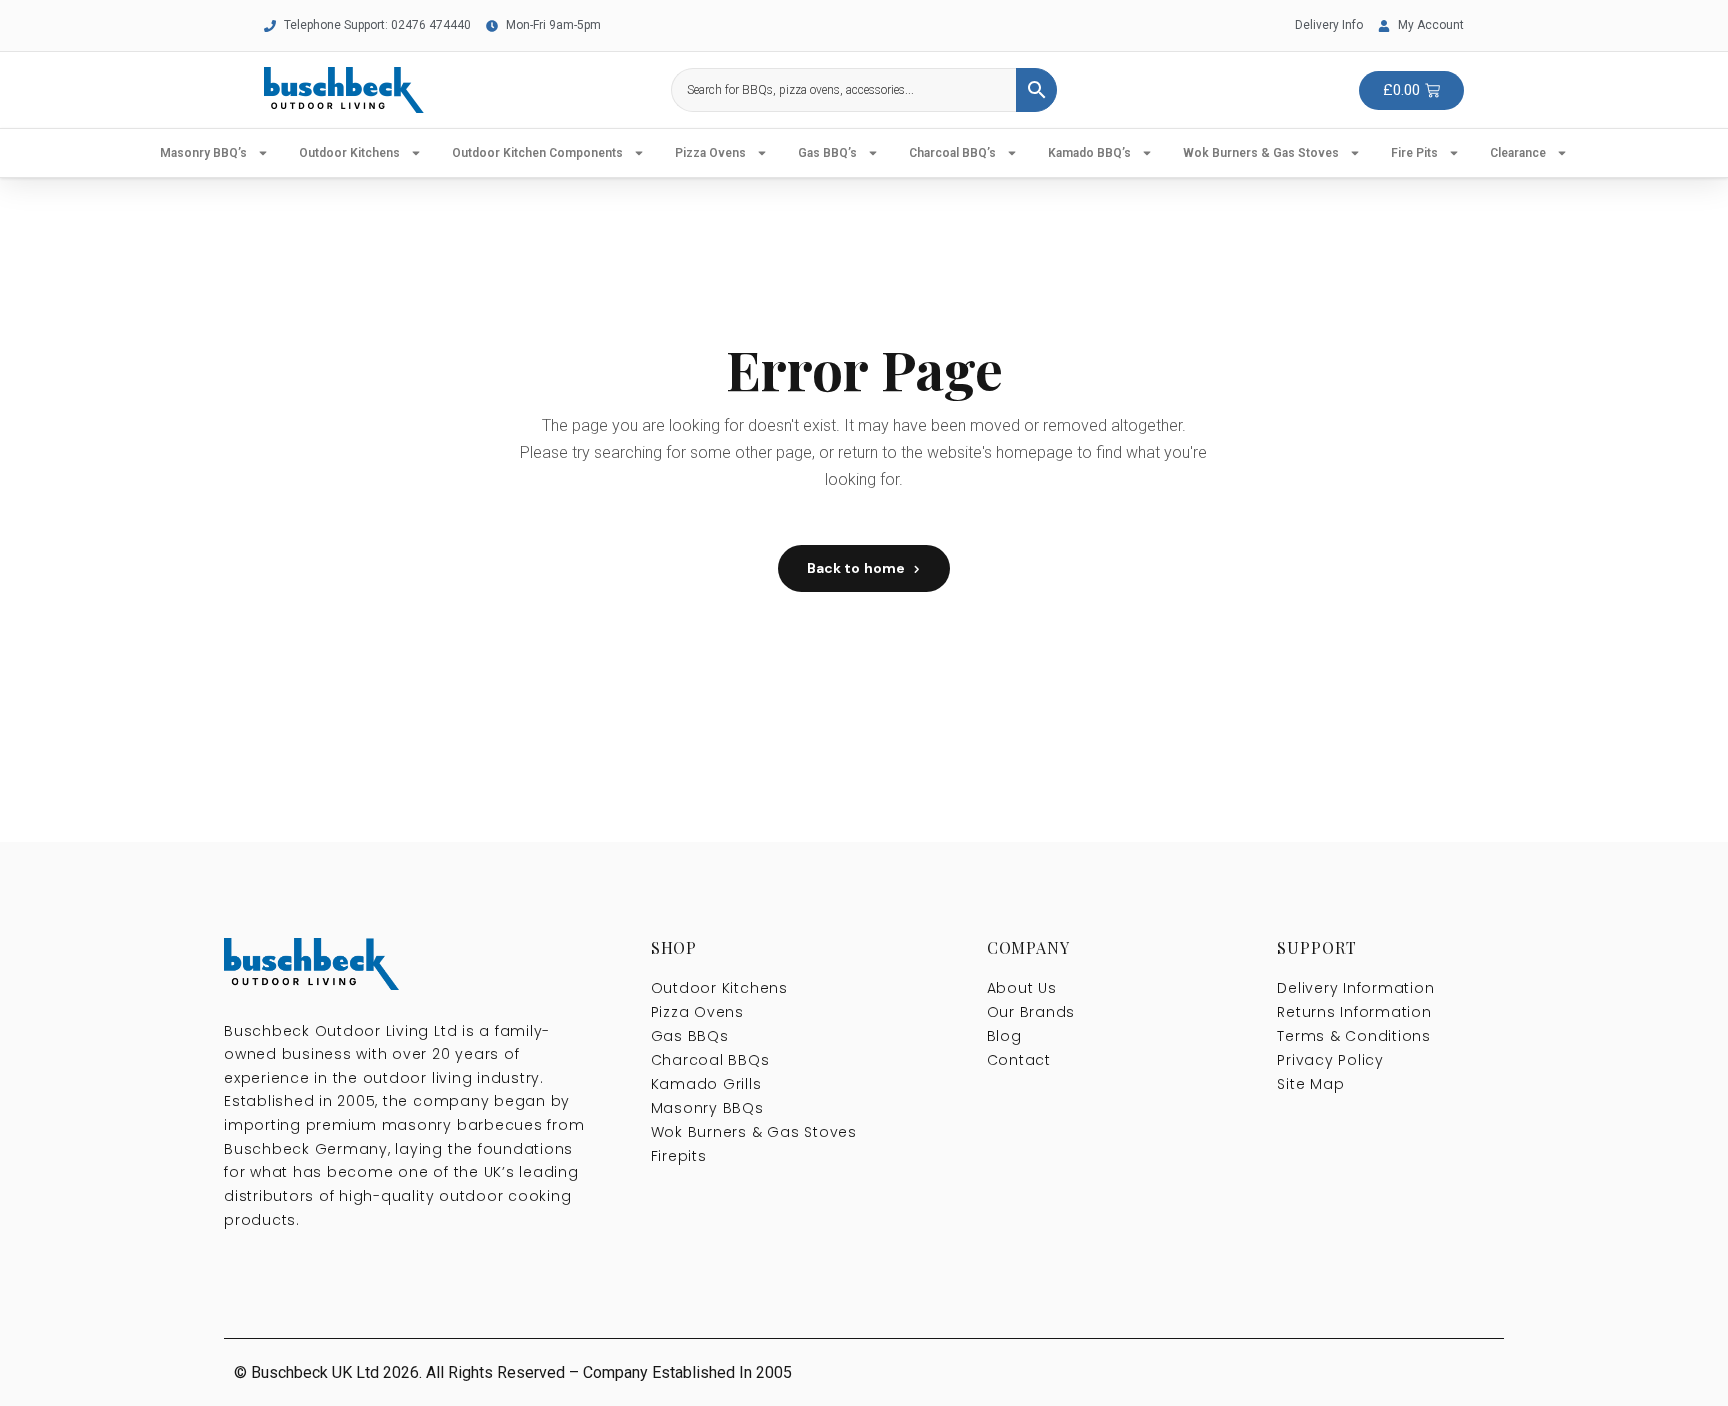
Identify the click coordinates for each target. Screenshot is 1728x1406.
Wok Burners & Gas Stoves (1261, 153)
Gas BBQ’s (827, 153)
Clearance (1518, 153)
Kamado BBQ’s (1089, 153)
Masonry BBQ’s (203, 153)
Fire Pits (1414, 153)
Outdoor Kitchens (349, 153)
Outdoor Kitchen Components (537, 153)
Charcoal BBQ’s (952, 153)
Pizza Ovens (710, 153)
